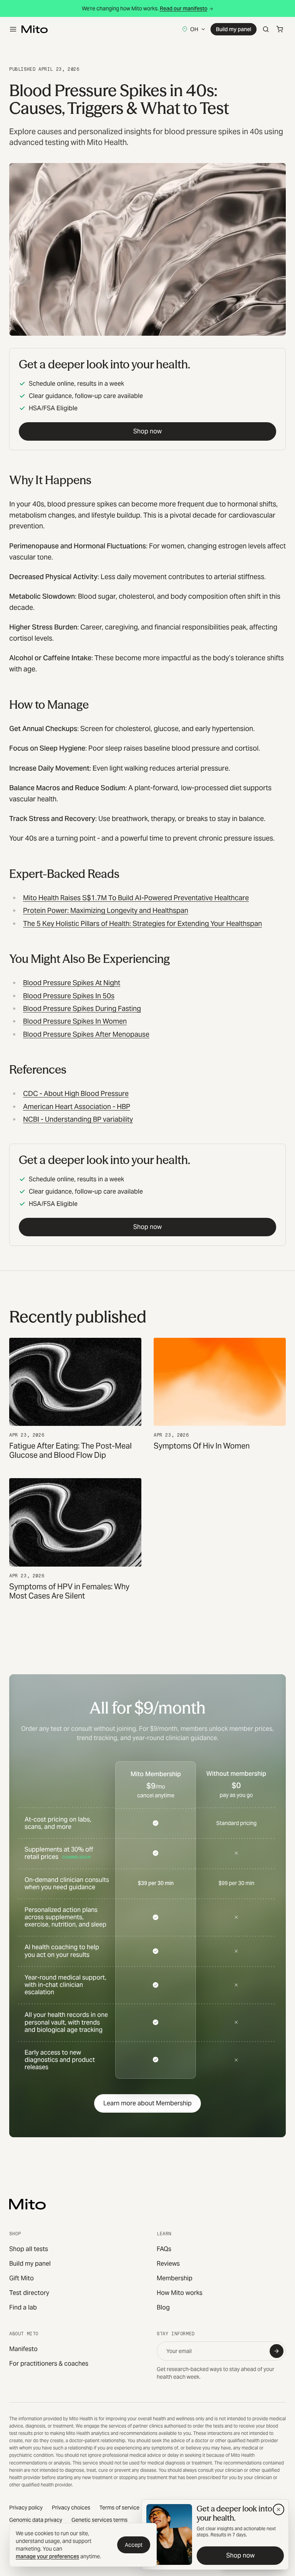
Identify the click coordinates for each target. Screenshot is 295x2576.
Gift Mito (22, 2278)
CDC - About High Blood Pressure (76, 1093)
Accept (134, 2545)
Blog (163, 2307)
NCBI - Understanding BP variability (78, 1119)
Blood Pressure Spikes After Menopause (86, 1034)
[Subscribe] (277, 2351)
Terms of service (119, 2508)
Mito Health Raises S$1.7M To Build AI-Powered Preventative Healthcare (136, 898)
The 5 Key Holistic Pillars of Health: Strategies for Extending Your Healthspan (143, 923)
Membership (175, 2278)
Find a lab (23, 2307)
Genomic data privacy (36, 2520)
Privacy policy (26, 2508)
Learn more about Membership (147, 2103)
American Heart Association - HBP (77, 1106)
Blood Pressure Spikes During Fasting (82, 1008)
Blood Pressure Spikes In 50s (69, 996)
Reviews (168, 2264)
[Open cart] (280, 29)
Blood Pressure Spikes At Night (72, 983)
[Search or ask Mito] (266, 29)
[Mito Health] (27, 2204)
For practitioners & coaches (49, 2364)
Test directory (29, 2293)
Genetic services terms (99, 2520)
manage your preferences (47, 2556)
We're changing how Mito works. (145, 8)
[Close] (278, 2509)
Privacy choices (71, 2508)
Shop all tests (29, 2249)
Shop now (147, 431)
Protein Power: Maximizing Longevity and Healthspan (106, 910)
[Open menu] (13, 29)
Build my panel (234, 29)
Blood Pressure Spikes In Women (75, 1021)
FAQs (164, 2249)
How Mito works (180, 2293)
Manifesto (23, 2349)
